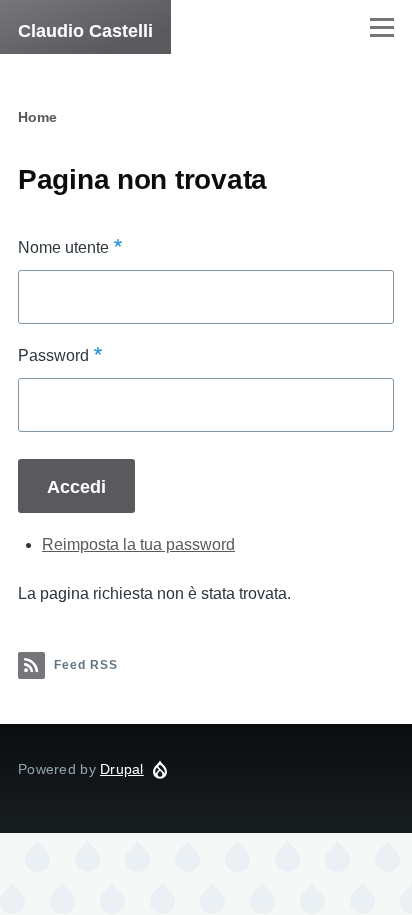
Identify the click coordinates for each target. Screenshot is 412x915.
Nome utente (63, 247)
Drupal (122, 769)
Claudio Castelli (85, 31)
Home (37, 117)
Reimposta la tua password (138, 544)
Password (53, 355)
